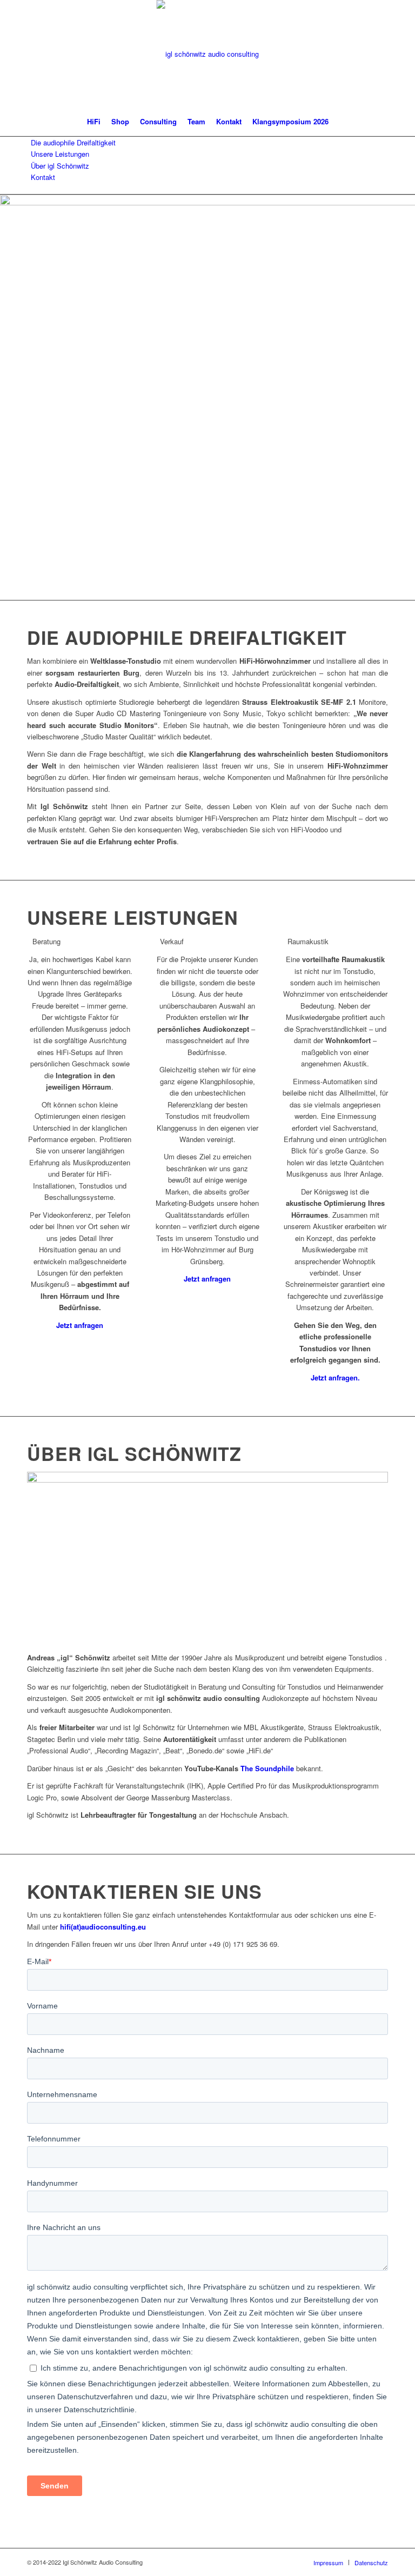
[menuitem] (94, 122)
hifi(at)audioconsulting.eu (103, 1927)
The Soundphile (267, 1768)
